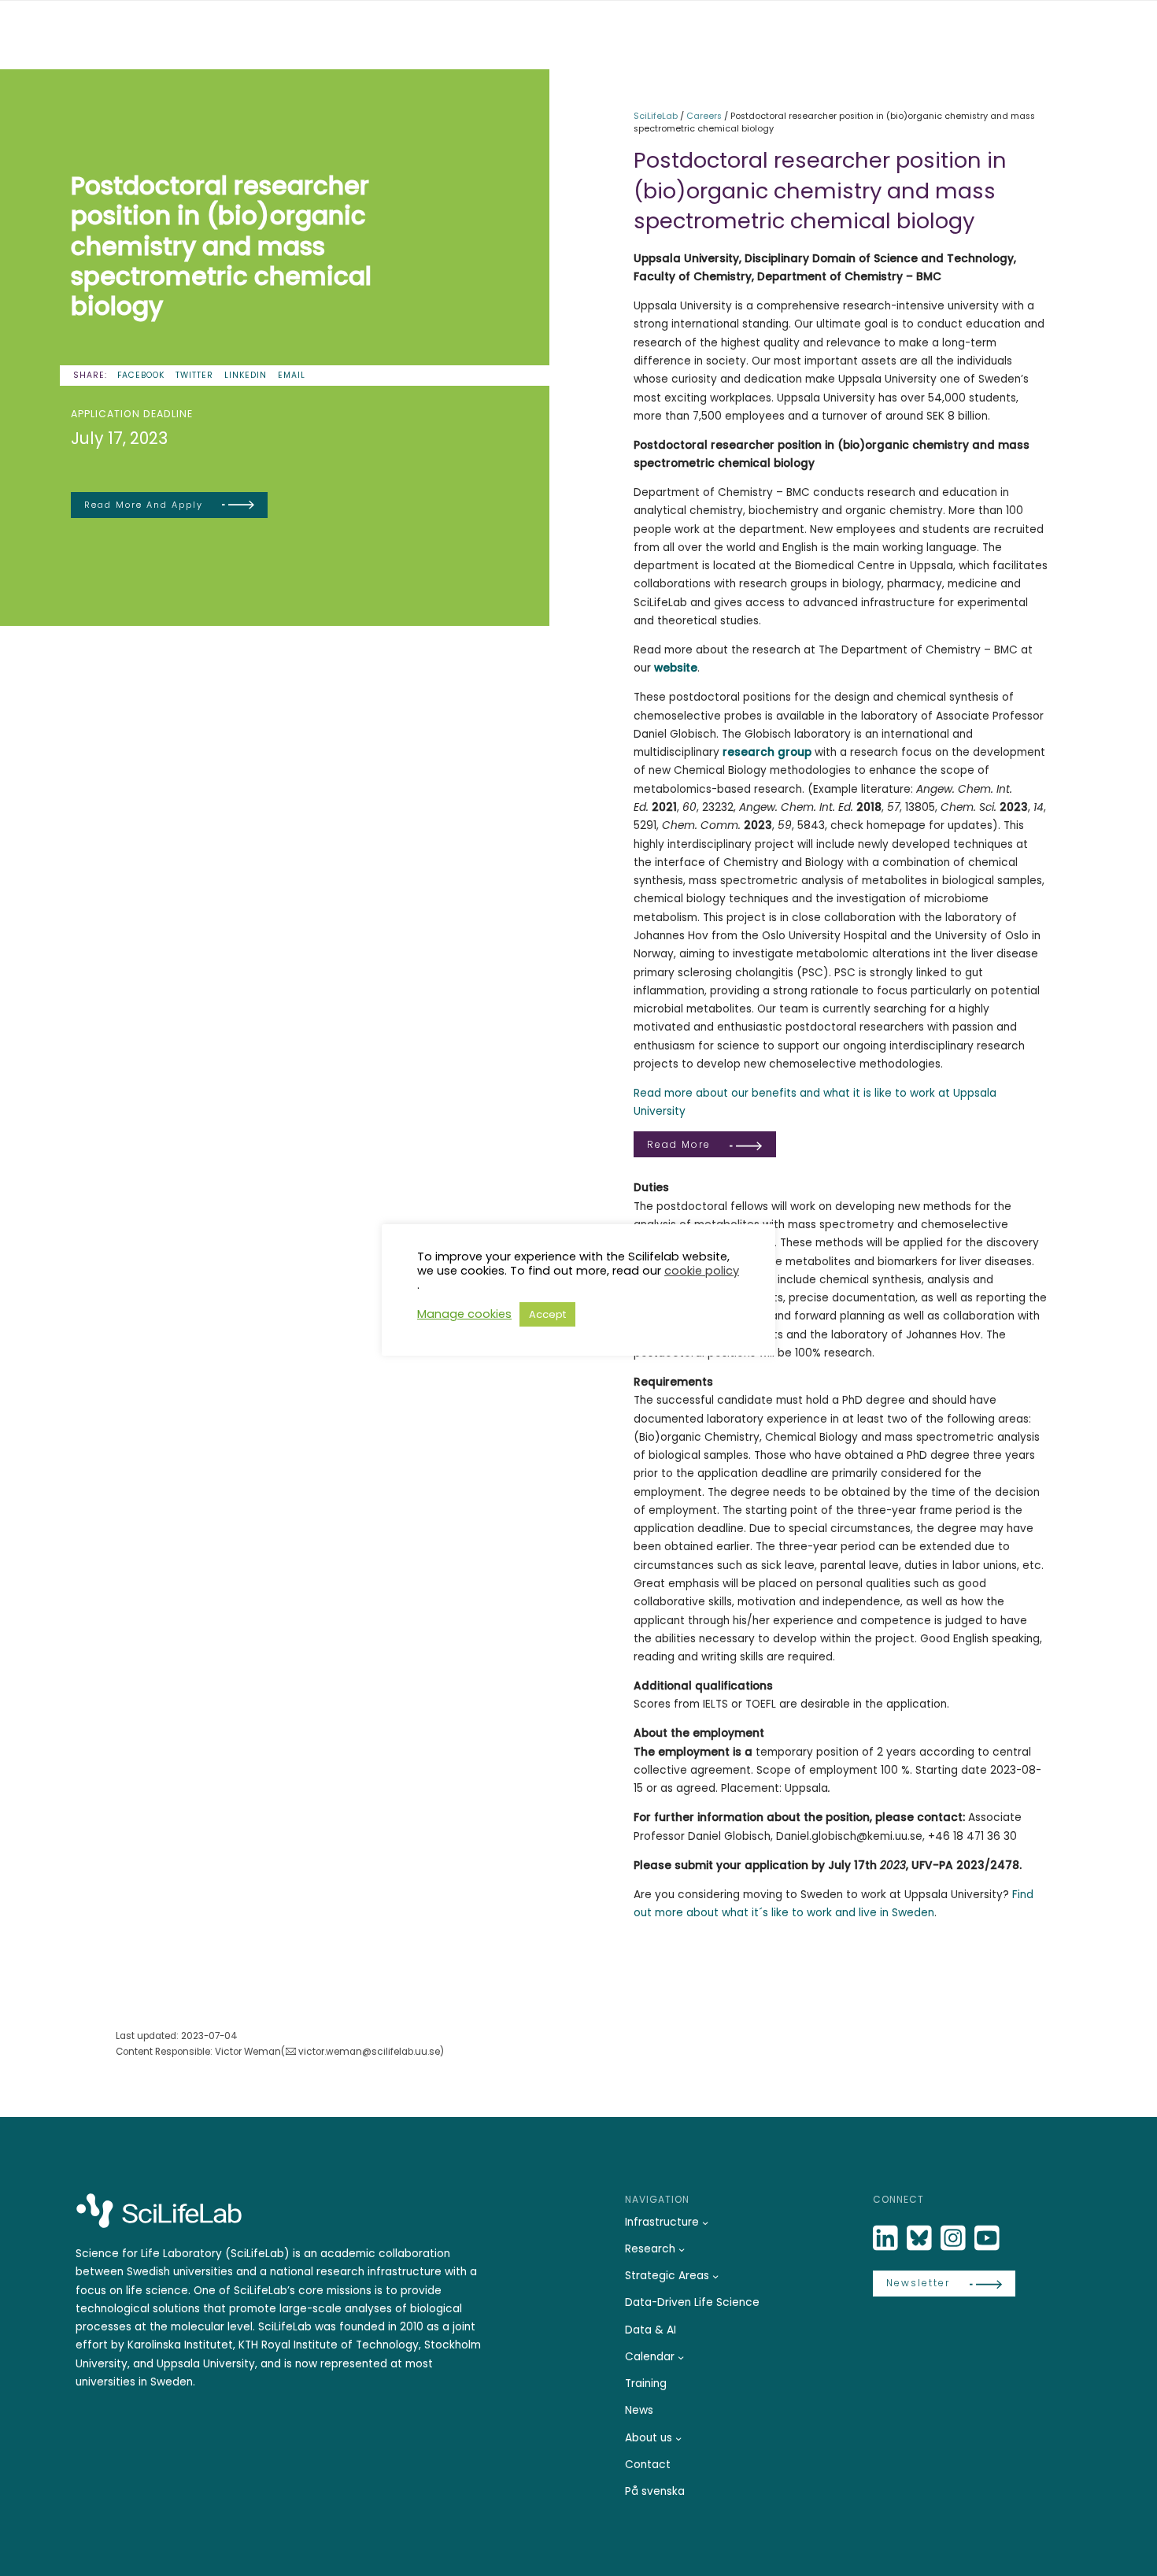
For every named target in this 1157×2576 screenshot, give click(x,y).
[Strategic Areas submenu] (715, 2276)
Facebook (141, 375)
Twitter (194, 375)
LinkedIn (246, 375)
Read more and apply (144, 505)
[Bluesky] (921, 2239)
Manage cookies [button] (464, 1314)
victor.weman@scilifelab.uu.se (369, 2052)
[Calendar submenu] (681, 2357)
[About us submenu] (678, 2438)
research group (767, 752)
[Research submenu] (682, 2249)
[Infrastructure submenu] (705, 2223)
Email (292, 375)
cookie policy (702, 1271)
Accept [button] (547, 1314)
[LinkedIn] (887, 2239)
